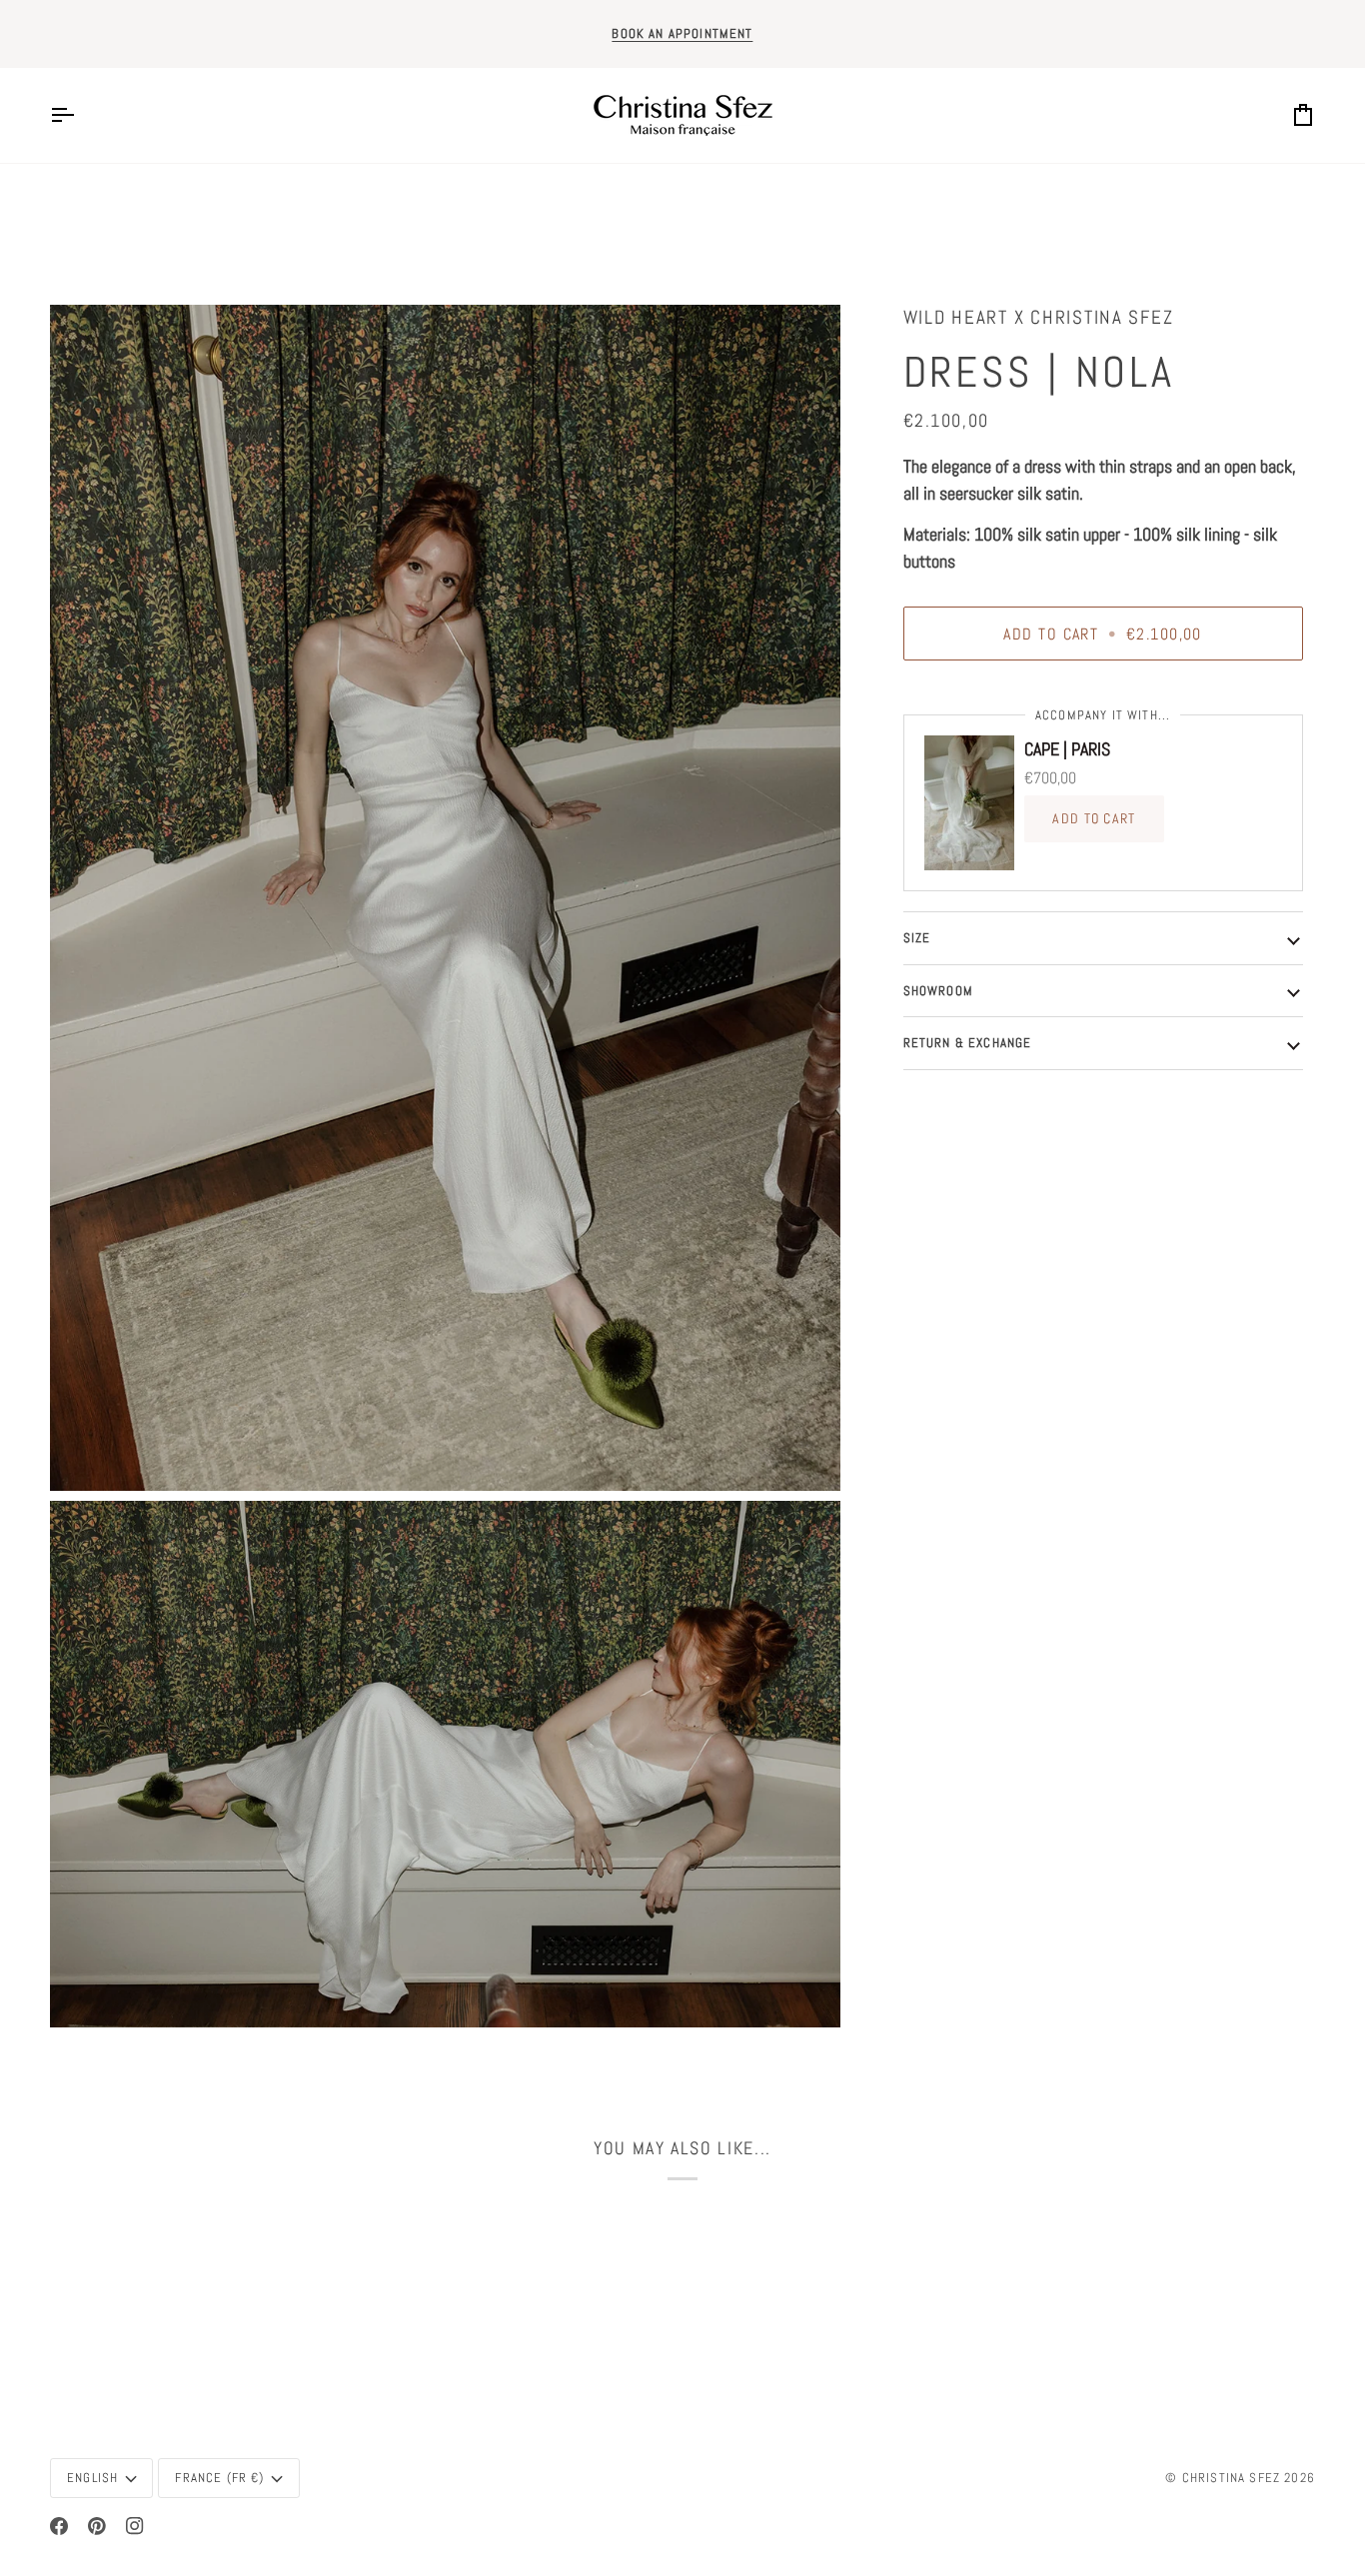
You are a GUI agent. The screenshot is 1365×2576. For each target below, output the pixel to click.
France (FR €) (219, 2478)
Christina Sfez (1231, 2478)
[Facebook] (59, 2526)
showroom (938, 991)
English (92, 2478)
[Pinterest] (97, 2526)
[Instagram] (135, 2526)
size (917, 938)
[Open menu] (80, 115)
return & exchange (968, 1043)
